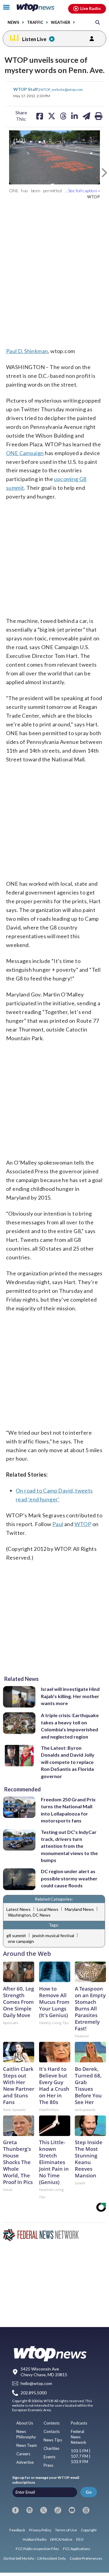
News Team (27, 2445)
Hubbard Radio (35, 2539)
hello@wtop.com (36, 2384)
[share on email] (86, 116)
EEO (80, 2539)
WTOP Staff (26, 89)
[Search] (98, 22)
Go (89, 2492)
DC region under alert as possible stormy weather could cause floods (69, 1878)
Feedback (17, 2530)
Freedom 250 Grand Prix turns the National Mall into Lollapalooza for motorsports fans (68, 1810)
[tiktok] (58, 2510)
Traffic (35, 22)
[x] (44, 2510)
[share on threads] (63, 116)
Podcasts (79, 2423)
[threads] (86, 2510)
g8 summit (16, 1935)
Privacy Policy (40, 2530)
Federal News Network (79, 2437)
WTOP (83, 1524)
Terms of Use (66, 2530)
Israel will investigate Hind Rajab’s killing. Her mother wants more (70, 1696)
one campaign (21, 1941)
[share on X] (52, 116)
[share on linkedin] (74, 116)
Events (50, 2457)
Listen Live (34, 39)
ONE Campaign (25, 453)
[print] (99, 116)
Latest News (18, 1909)
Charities (51, 2448)
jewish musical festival (53, 1935)
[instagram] (30, 2510)
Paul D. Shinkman (27, 351)
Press (48, 2465)
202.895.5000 (34, 2393)
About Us (25, 2423)
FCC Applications (77, 2549)
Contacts (52, 2431)
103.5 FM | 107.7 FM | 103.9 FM (81, 2456)
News (13, 22)
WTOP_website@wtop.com (61, 89)
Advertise (25, 2462)
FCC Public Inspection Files (37, 2549)
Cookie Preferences (86, 2558)
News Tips (53, 2440)
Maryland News (79, 1909)
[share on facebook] (40, 116)
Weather (61, 22)
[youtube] (72, 2510)
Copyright (89, 2530)
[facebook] (15, 2510)
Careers (23, 2454)
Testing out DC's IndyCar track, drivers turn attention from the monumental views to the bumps (69, 1846)
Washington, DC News (29, 1915)
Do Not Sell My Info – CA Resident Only (35, 2558)
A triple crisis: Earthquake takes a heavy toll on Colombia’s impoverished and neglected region (70, 1726)
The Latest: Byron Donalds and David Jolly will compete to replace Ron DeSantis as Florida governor (68, 1762)
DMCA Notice (61, 2539)
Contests (52, 2423)
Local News (48, 1909)
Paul (58, 1524)
